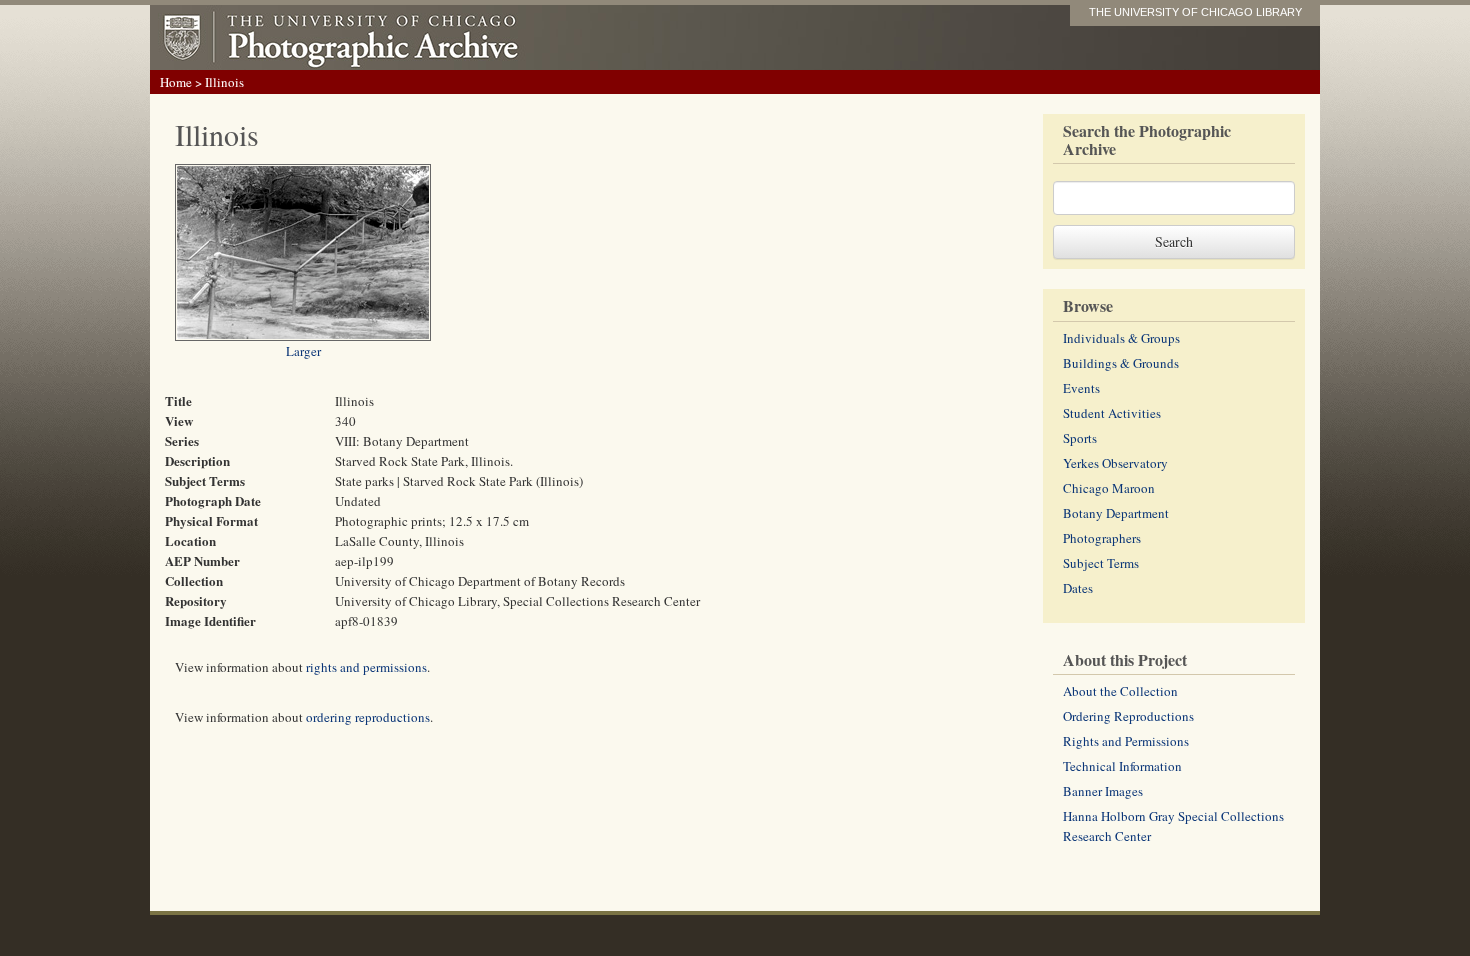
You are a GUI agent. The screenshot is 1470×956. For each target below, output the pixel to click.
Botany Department (1116, 513)
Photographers (1102, 538)
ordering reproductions (368, 717)
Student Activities (1112, 413)
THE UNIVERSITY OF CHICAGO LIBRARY (1195, 12)
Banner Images (1103, 791)
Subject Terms (1101, 563)
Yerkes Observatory (1115, 463)
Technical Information (1122, 766)
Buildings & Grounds (1121, 363)
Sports (1080, 438)
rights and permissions (366, 667)
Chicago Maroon (1109, 488)
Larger (303, 351)
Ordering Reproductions (1128, 716)
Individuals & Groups (1121, 338)
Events (1081, 388)
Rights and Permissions (1126, 741)
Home (176, 82)
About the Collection (1120, 691)
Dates (1078, 588)
